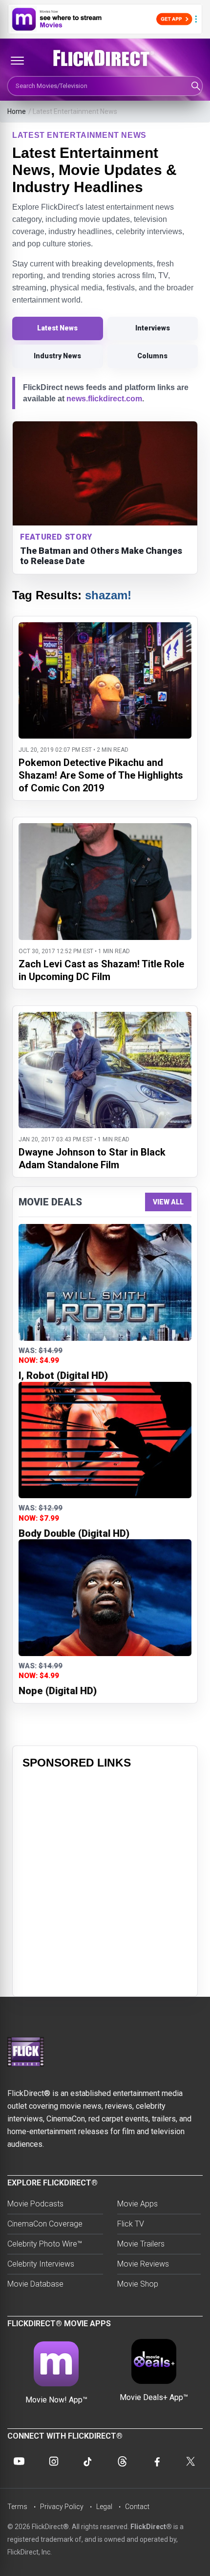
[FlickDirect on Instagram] (54, 2461)
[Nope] (105, 1598)
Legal (104, 2507)
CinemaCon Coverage (45, 2224)
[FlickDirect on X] (191, 2461)
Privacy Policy (62, 2507)
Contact (137, 2507)
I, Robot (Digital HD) (63, 1375)
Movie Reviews (143, 2264)
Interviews (153, 328)
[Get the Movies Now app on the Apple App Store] (105, 19)
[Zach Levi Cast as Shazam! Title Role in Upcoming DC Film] (105, 829)
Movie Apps (137, 2204)
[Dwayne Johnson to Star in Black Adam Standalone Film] (105, 1018)
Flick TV (131, 2224)
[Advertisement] (105, 1881)
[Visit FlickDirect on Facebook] (157, 2461)
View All (168, 1202)
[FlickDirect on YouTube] (19, 2461)
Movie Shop (138, 2284)
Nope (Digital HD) (58, 1691)
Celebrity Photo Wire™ (45, 2244)
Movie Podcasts (35, 2204)
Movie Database (35, 2284)
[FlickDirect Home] (105, 58)
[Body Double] (105, 1440)
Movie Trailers (141, 2244)
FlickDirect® (151, 2527)
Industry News (57, 356)
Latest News (57, 328)
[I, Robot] (105, 1282)
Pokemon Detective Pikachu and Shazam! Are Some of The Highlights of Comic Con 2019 (101, 775)
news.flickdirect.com (104, 399)
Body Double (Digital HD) (74, 1533)
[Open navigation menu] (17, 61)
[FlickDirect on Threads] (122, 2461)
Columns (152, 356)
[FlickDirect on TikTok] (88, 2461)
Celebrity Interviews (41, 2264)
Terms (17, 2507)
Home (17, 111)
